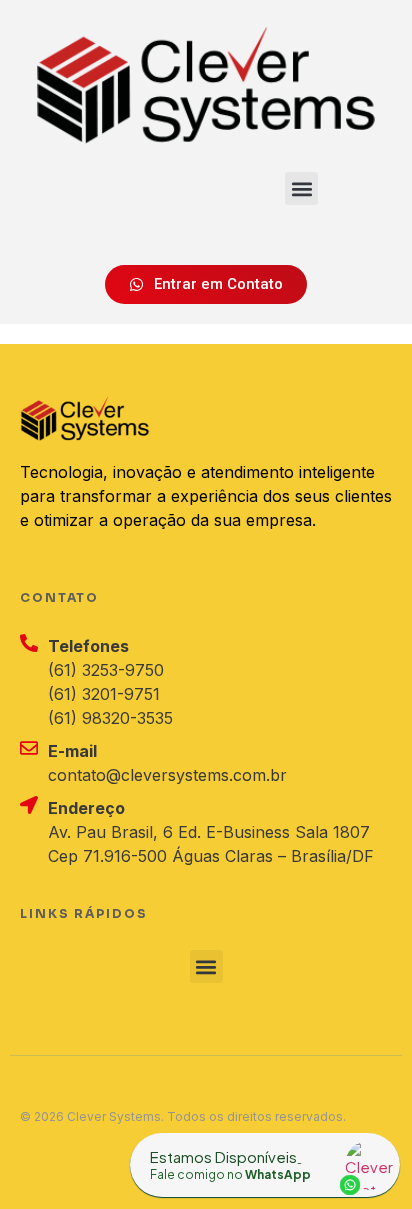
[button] (301, 188)
